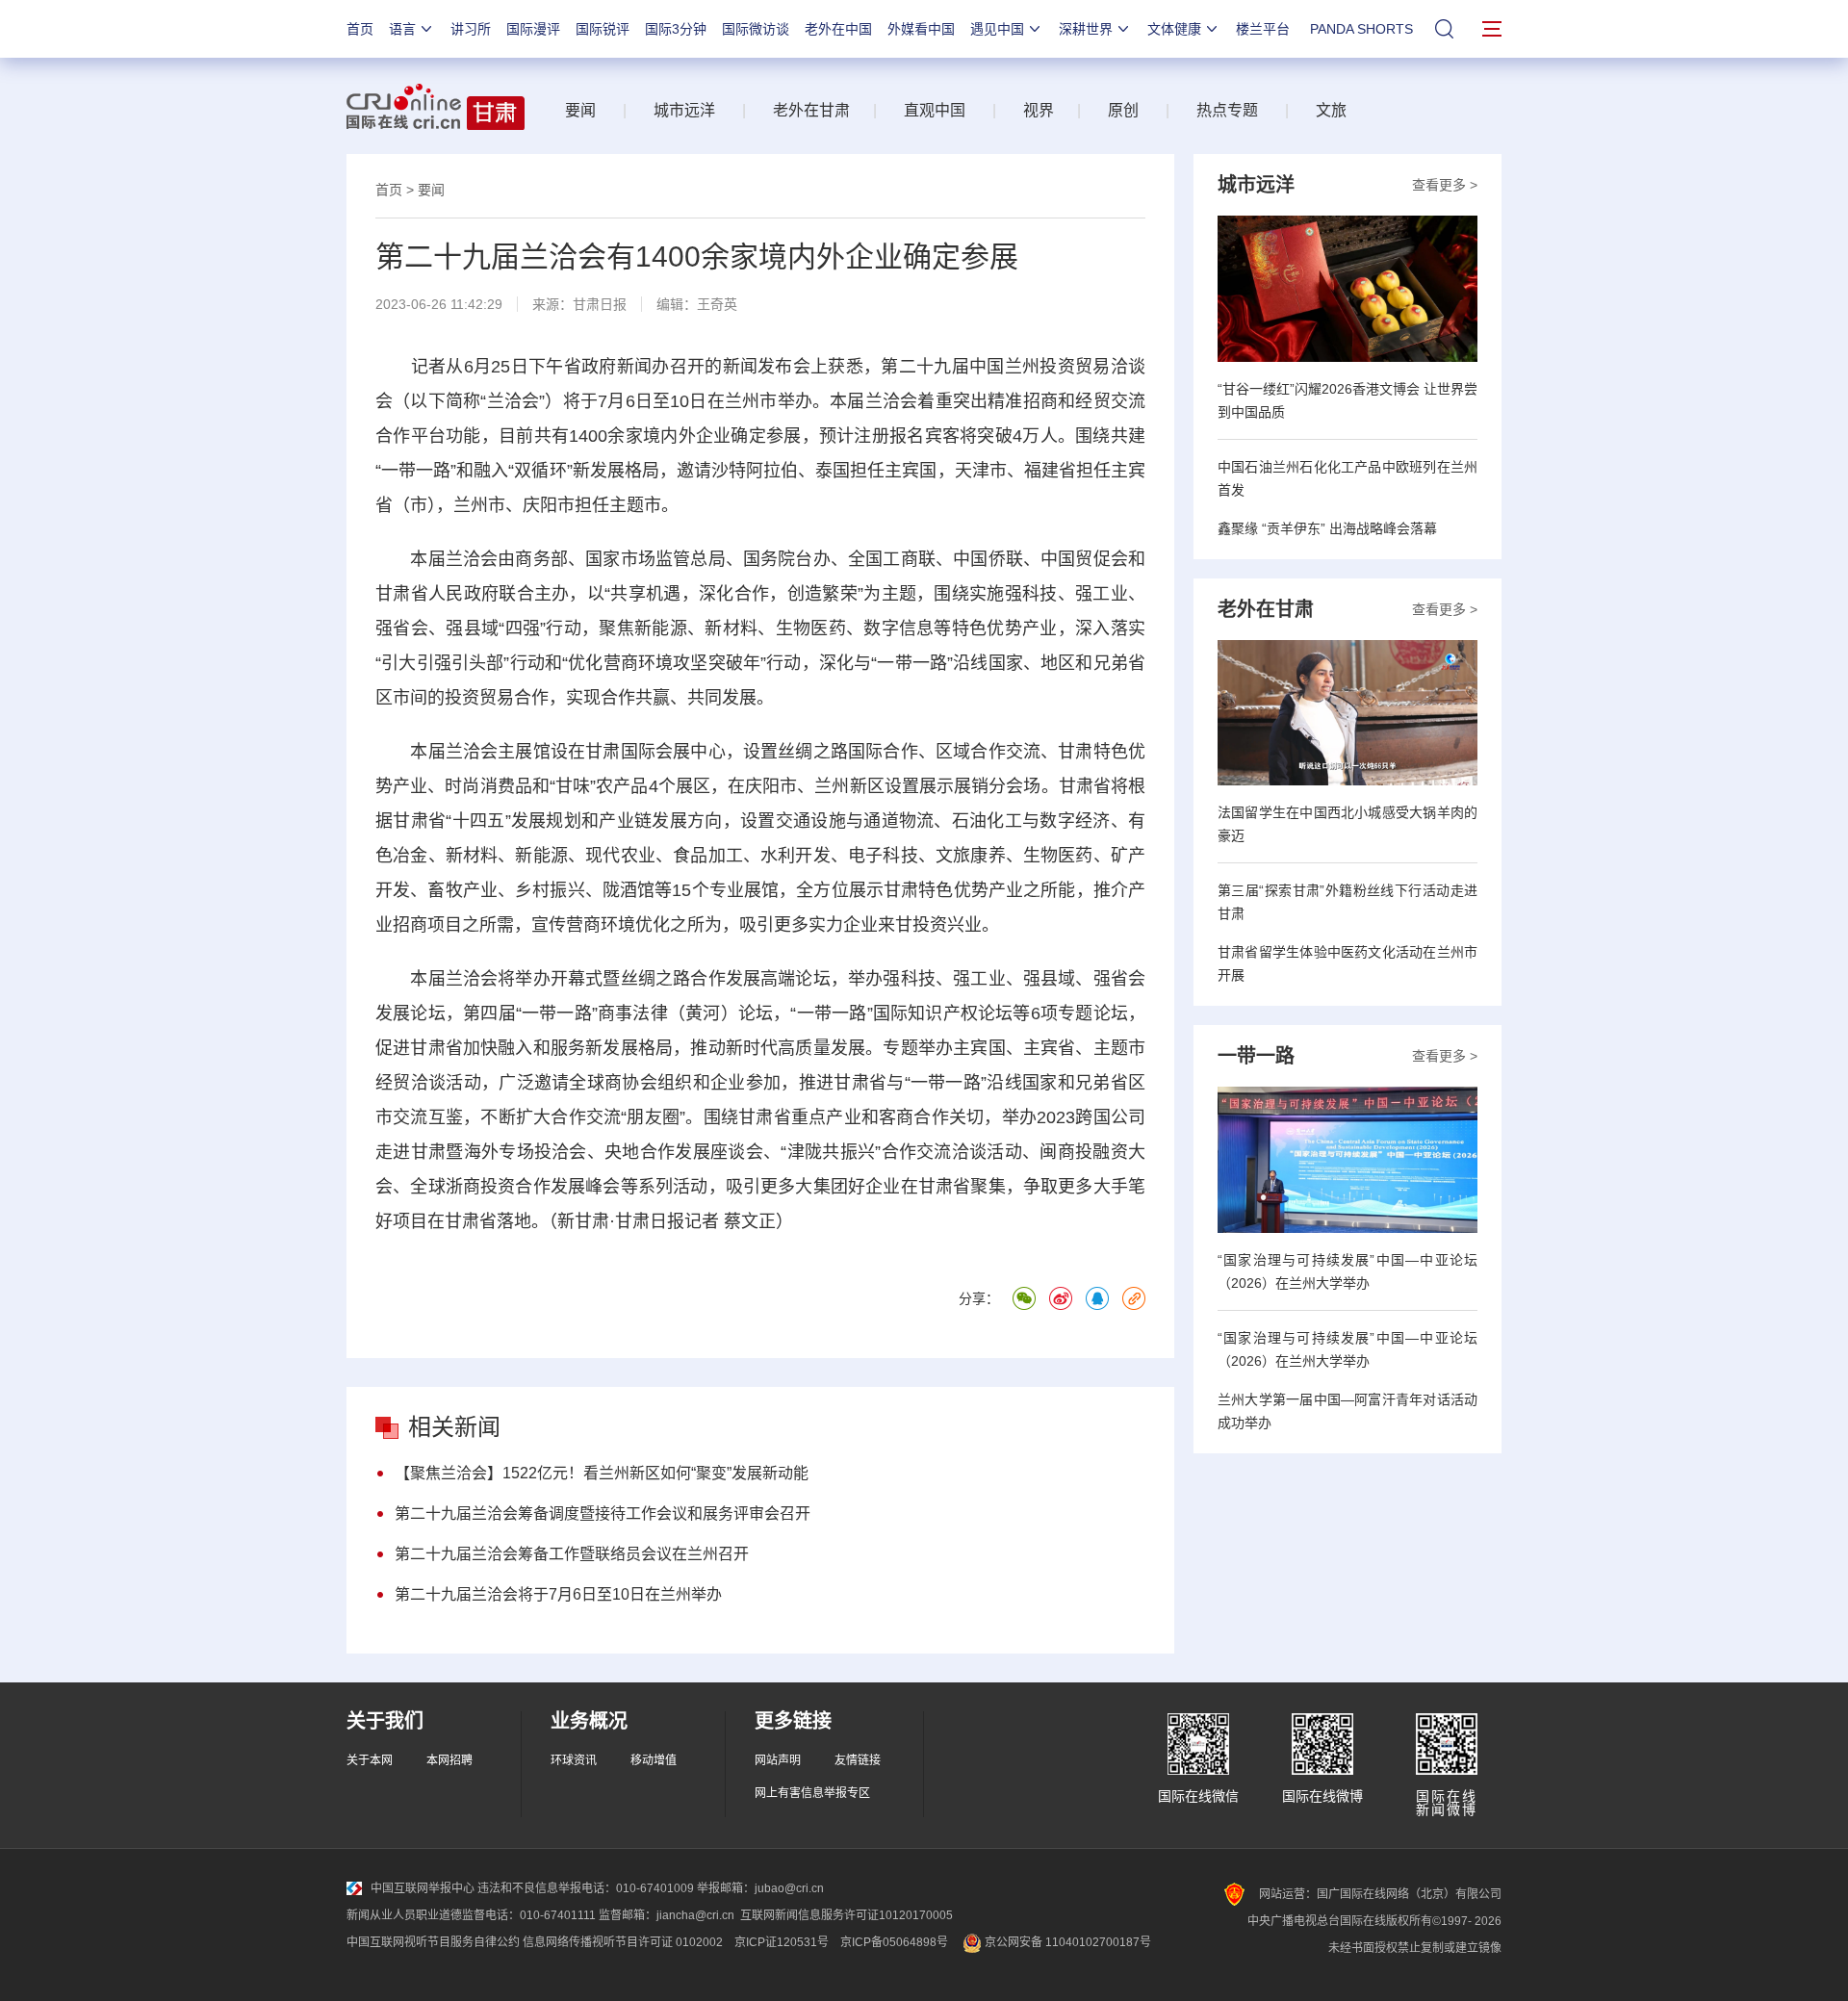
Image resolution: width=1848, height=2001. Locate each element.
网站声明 (778, 1760)
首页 (360, 29)
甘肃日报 (600, 304)
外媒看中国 (921, 29)
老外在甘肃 (815, 110)
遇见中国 (997, 29)
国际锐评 (603, 29)
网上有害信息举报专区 (812, 1793)
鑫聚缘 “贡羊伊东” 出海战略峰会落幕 (1327, 528)
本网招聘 (449, 1760)
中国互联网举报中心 (423, 1888)
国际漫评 (533, 29)
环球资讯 (574, 1760)
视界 (1039, 110)
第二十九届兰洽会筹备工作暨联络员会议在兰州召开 (572, 1554)
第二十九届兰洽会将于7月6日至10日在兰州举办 (558, 1594)
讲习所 (471, 29)
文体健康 (1174, 29)
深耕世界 (1086, 29)
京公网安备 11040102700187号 (1066, 1942)
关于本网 (370, 1760)
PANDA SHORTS (1361, 29)
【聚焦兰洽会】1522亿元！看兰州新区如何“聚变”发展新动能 (602, 1473)
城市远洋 (684, 110)
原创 (1123, 110)
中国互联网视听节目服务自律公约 (433, 1942)
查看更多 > (1445, 185)
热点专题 (1227, 110)
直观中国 (935, 110)
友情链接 (858, 1760)
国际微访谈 (756, 29)
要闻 (580, 110)
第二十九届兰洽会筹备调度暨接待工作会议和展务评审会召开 (603, 1514)
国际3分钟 (676, 29)
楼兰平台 (1263, 29)
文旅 (1331, 110)
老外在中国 (838, 29)
